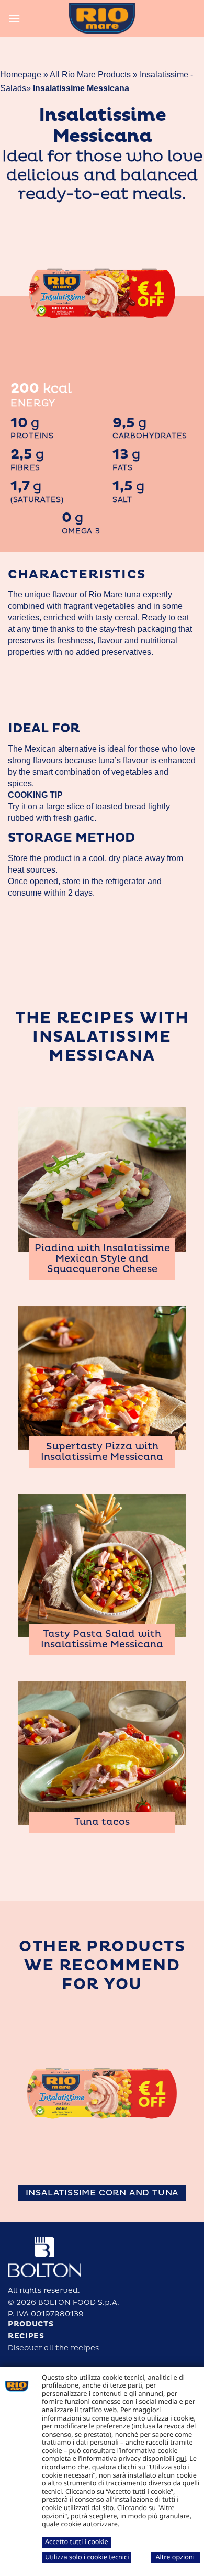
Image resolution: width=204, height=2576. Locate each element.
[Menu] (14, 18)
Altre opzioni (175, 2557)
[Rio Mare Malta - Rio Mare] (102, 18)
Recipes (26, 2336)
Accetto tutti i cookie (77, 2541)
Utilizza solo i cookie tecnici (87, 2557)
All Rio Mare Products (90, 75)
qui (181, 2458)
